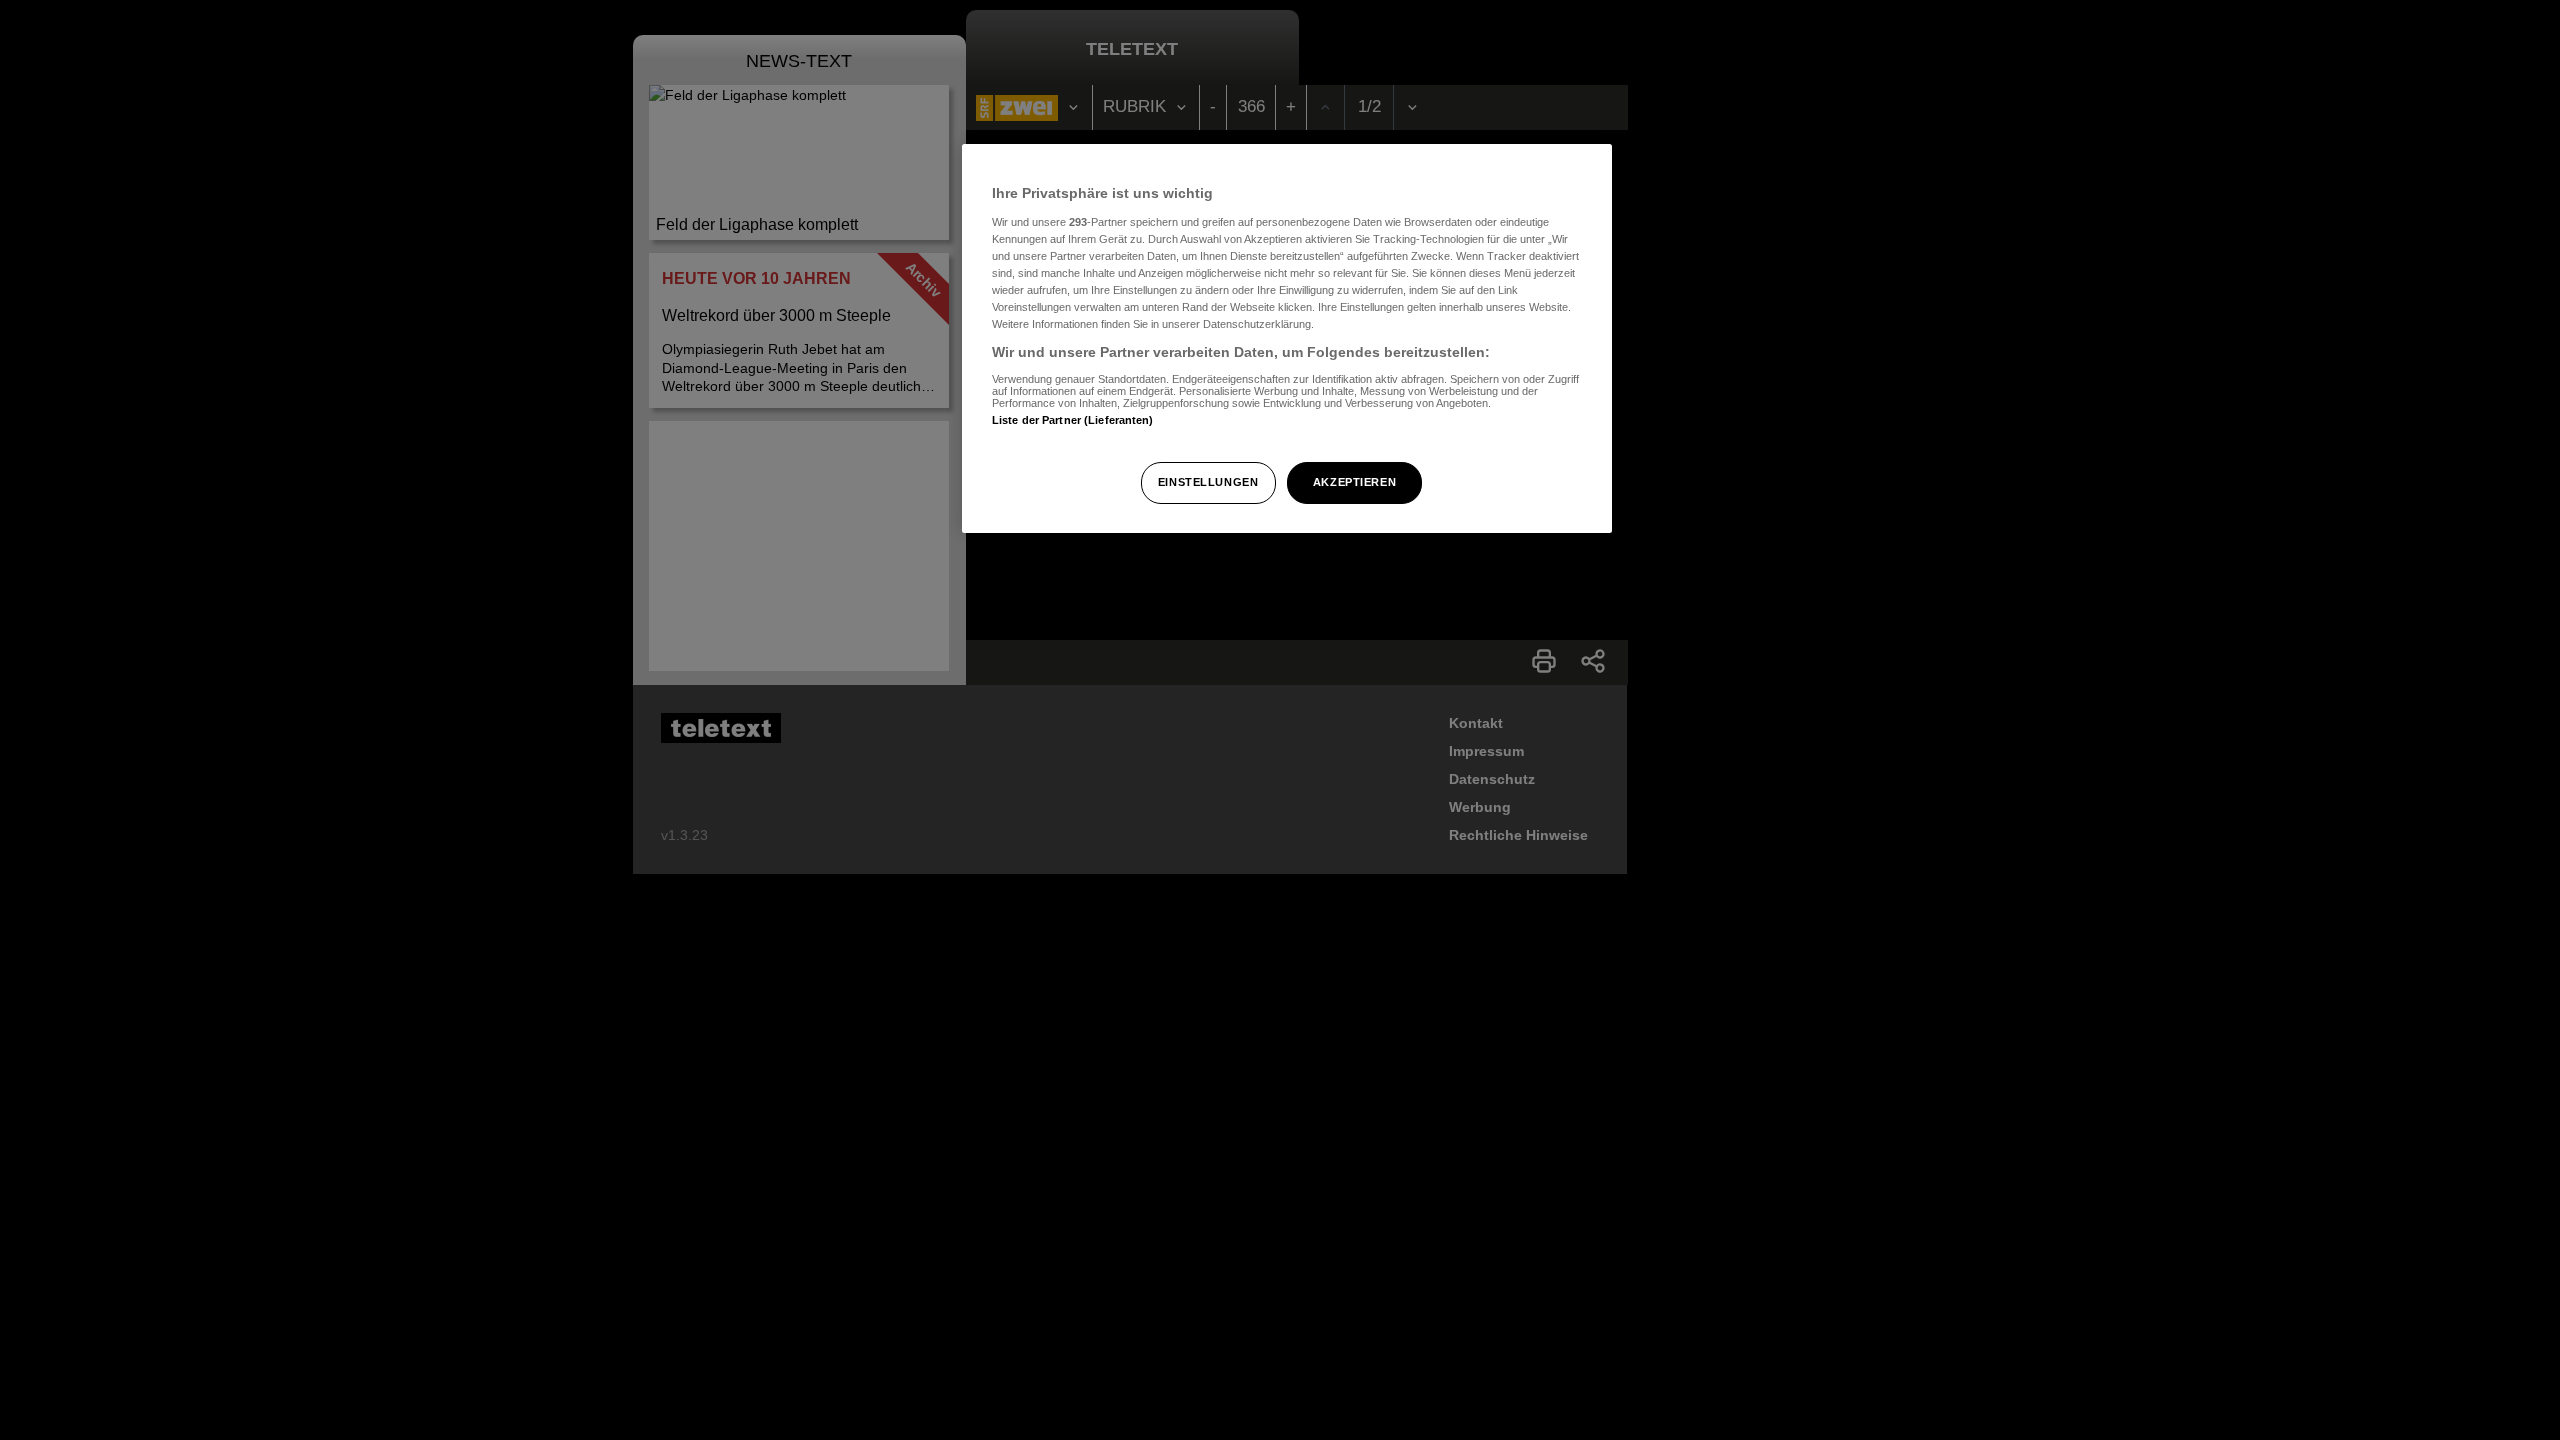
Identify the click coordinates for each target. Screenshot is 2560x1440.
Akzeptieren (1354, 482)
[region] (1287, 338)
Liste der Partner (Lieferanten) (1073, 420)
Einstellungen (1208, 482)
